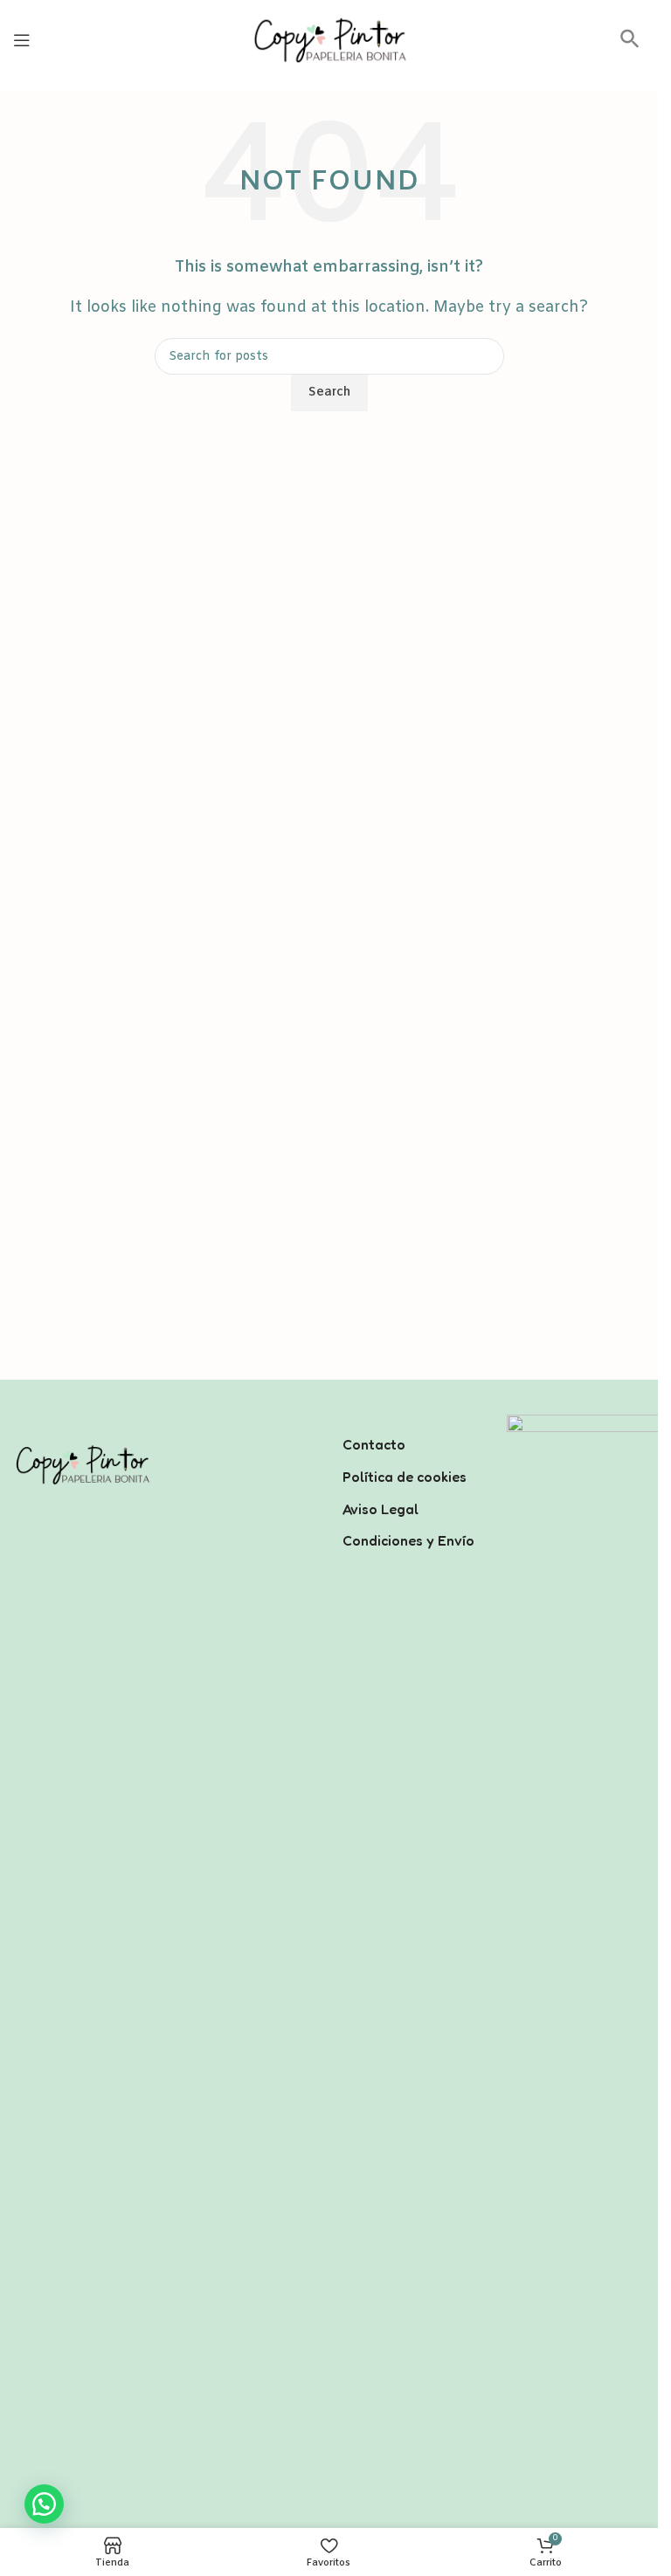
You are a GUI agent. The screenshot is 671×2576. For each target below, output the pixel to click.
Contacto (374, 1444)
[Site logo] (329, 40)
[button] (630, 45)
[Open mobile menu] (22, 40)
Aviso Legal (380, 1509)
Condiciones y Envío (408, 1540)
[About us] (412, 1422)
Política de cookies (405, 1477)
